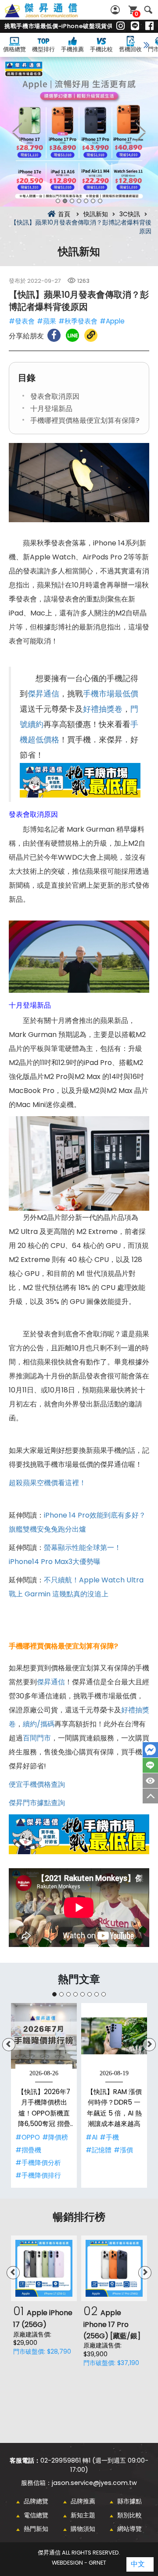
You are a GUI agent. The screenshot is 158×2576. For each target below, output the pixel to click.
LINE (150, 1765)
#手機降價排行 (38, 2175)
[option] (79, 132)
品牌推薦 (83, 2501)
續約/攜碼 (39, 1724)
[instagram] (120, 26)
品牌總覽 (36, 2501)
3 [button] (72, 201)
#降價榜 (55, 2137)
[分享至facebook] (54, 335)
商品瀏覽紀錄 (150, 1781)
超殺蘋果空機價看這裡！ (47, 1483)
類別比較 (129, 2515)
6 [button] (93, 201)
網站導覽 (129, 2529)
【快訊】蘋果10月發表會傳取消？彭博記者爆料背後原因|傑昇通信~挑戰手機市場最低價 (51, 15)
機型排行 (43, 49)
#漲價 (123, 2150)
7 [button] (100, 201)
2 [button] (65, 201)
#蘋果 (47, 321)
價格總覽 (14, 49)
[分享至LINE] (72, 335)
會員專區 (116, 10)
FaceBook (150, 1750)
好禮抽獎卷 (103, 709)
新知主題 (83, 2515)
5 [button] (86, 201)
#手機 (109, 2137)
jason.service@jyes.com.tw (94, 2483)
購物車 (136, 14)
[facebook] (149, 26)
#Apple (112, 321)
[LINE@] (135, 26)
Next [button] (140, 132)
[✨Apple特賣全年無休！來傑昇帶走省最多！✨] (79, 132)
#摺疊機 (28, 2150)
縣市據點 (129, 2501)
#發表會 (22, 321)
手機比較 (101, 49)
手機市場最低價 (111, 694)
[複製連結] (91, 335)
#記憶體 (99, 2150)
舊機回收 (130, 49)
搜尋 (148, 10)
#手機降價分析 (38, 2163)
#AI (92, 2137)
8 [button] (104, 1994)
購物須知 (83, 2529)
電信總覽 (36, 2515)
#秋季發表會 (78, 321)
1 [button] (58, 201)
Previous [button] (18, 132)
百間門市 (37, 1738)
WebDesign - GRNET (79, 2563)
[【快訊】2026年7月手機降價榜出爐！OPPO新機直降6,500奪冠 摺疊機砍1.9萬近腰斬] (44, 2036)
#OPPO (28, 2137)
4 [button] (79, 201)
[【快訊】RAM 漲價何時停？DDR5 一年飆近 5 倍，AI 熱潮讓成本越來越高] (114, 2036)
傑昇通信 (43, 694)
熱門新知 (36, 2529)
